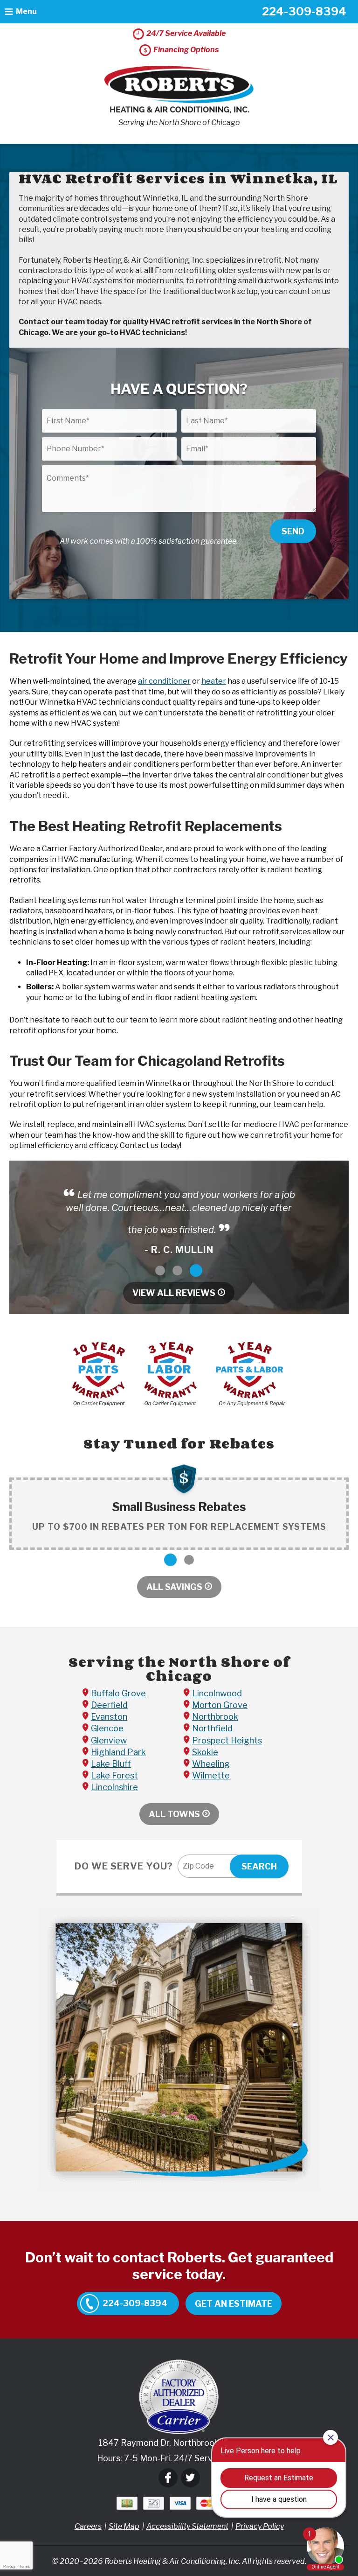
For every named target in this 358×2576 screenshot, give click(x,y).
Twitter (190, 2478)
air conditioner (164, 681)
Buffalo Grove (118, 1693)
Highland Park (118, 1752)
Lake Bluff (111, 1764)
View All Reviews (174, 1293)
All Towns (174, 1814)
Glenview (109, 1740)
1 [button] (160, 1270)
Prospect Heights (227, 1740)
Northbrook (215, 1717)
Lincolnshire (114, 1787)
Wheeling (211, 1764)
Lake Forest (114, 1775)
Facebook (168, 2478)
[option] (179, 1221)
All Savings (174, 1587)
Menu (26, 11)
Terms (25, 2566)
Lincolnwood (217, 1693)
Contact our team (52, 322)
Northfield (212, 1728)
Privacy (9, 2566)
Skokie (205, 1752)
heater (214, 681)
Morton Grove (220, 1705)
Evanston (109, 1717)
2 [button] (177, 1270)
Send (293, 531)
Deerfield (109, 1705)
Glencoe (107, 1728)
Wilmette (211, 1775)
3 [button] (196, 1270)
